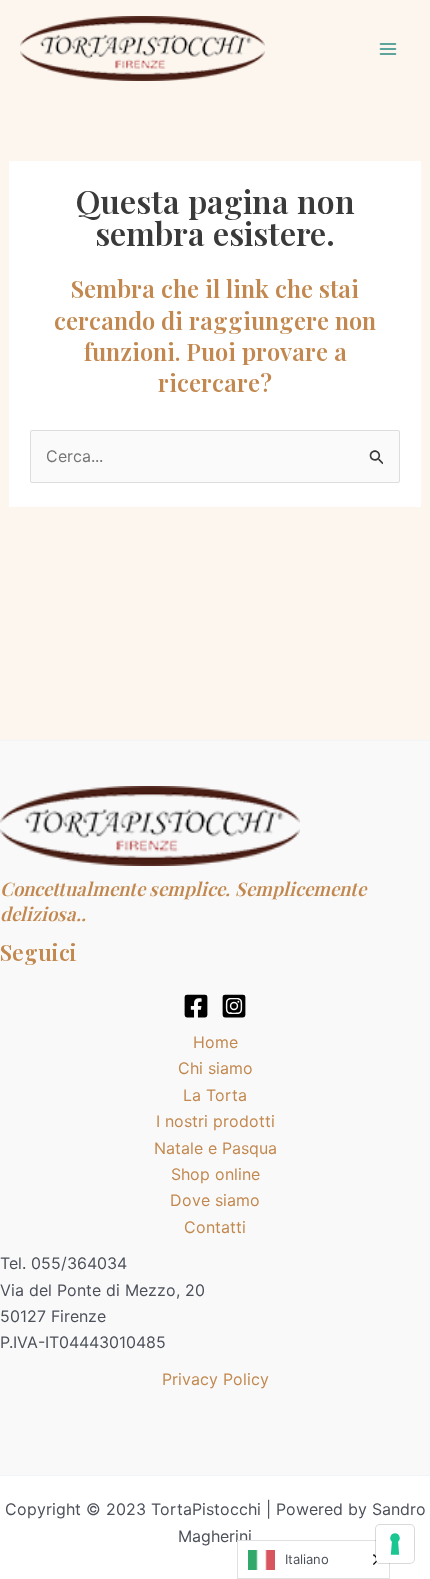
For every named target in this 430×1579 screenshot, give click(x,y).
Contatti (215, 1227)
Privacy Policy (215, 1379)
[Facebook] (196, 1006)
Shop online (215, 1174)
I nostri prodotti (215, 1121)
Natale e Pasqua (215, 1148)
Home (215, 1042)
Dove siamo (215, 1200)
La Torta (215, 1095)
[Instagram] (234, 1006)
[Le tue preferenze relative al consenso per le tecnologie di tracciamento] (395, 1544)
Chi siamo (215, 1068)
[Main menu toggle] (388, 49)
